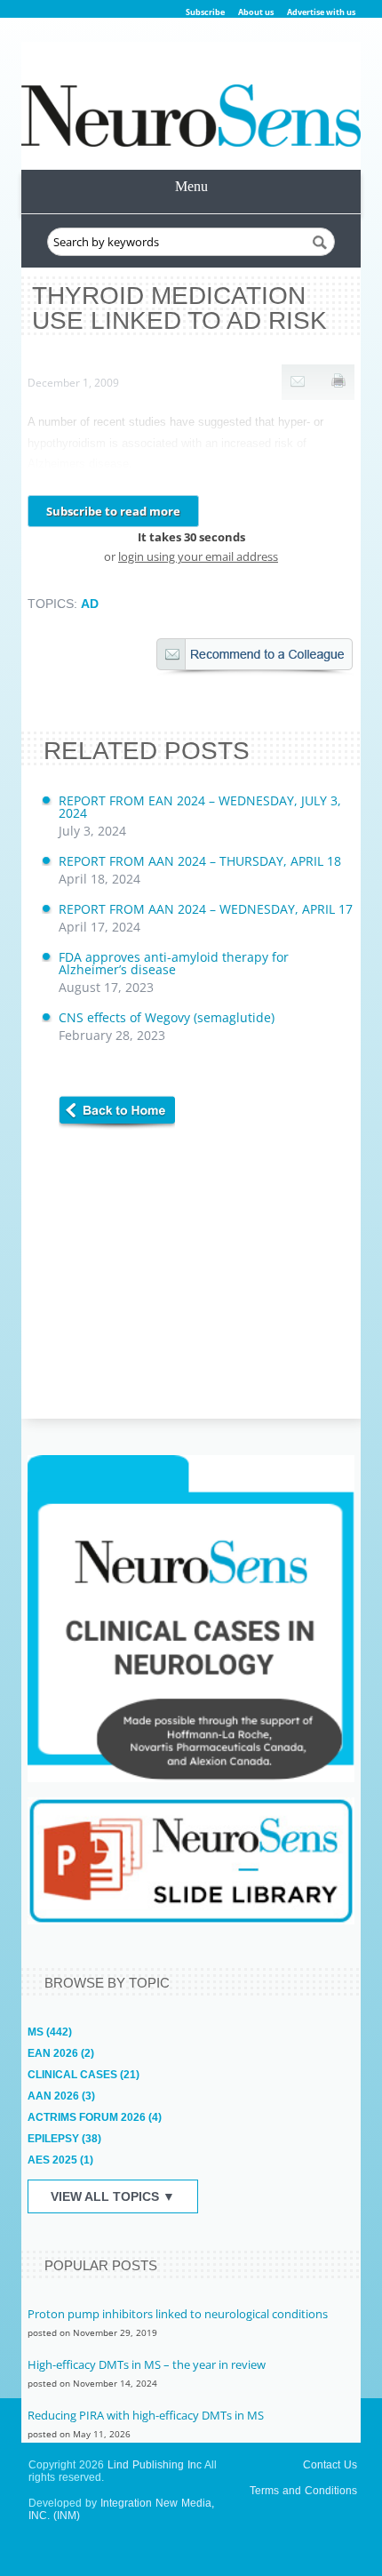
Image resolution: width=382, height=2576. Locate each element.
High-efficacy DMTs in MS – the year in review (147, 2364)
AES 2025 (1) (60, 2160)
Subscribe (205, 12)
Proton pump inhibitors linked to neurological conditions (178, 2314)
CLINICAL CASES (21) (84, 2075)
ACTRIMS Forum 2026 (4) (95, 2117)
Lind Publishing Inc (155, 2465)
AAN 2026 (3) (61, 2096)
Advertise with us (321, 12)
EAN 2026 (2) (61, 2053)
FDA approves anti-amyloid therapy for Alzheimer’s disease (174, 972)
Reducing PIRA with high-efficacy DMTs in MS (146, 2415)
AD (90, 604)
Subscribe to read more (113, 511)
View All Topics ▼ (113, 2196)
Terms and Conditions (303, 2491)
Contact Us (330, 2465)
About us (256, 12)
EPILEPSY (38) (64, 2139)
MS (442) (50, 2032)
